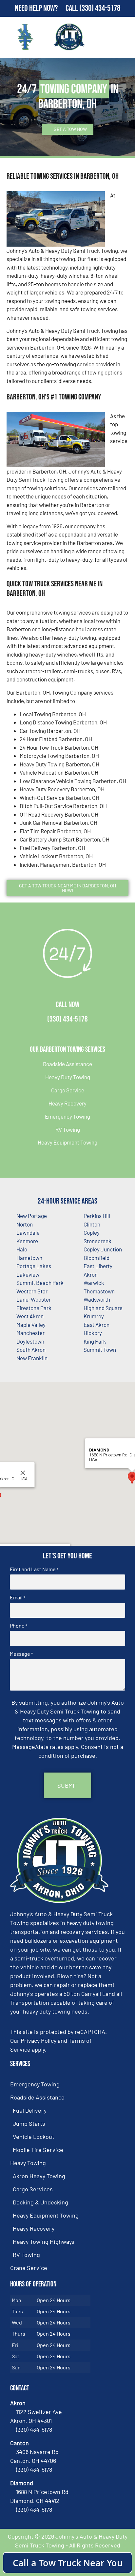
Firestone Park (34, 1308)
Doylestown (30, 1341)
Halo (22, 1249)
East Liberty (98, 1266)
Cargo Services (33, 2189)
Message (21, 1654)
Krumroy (94, 1316)
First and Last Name (34, 1569)
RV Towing (68, 1129)
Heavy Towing (28, 2163)
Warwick (94, 1283)
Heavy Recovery (67, 1103)
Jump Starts (29, 2123)
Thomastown (99, 1291)
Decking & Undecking (40, 2202)
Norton (25, 1224)
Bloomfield (96, 1258)
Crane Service (29, 2268)
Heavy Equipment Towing (67, 1142)
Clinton (92, 1224)
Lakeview (28, 1274)
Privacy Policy (39, 2040)
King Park (95, 1341)
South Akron (31, 1349)
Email (18, 1597)
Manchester (30, 1333)
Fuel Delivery (30, 2110)
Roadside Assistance (67, 1064)
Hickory (93, 1333)
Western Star (32, 1291)
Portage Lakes (34, 1266)
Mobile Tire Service (38, 2150)
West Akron (30, 1316)
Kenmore (27, 1241)
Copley (92, 1232)
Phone (19, 1626)
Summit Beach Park (40, 1283)
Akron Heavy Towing (39, 2176)
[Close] (23, 1473)
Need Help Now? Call (47, 8)
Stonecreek (97, 1241)
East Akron (96, 1325)
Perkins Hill (97, 1216)
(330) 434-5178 (100, 8)
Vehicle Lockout (34, 2137)
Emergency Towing (67, 1116)
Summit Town (100, 1349)
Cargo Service (68, 1090)
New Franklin (32, 1358)
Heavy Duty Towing (68, 1077)
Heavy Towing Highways (44, 2241)
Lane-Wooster (34, 1299)
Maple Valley (31, 1325)
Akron (91, 1274)
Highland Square (103, 1308)
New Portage (32, 1216)
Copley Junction (103, 1249)
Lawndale (28, 1232)
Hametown (29, 1258)
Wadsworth (97, 1299)
